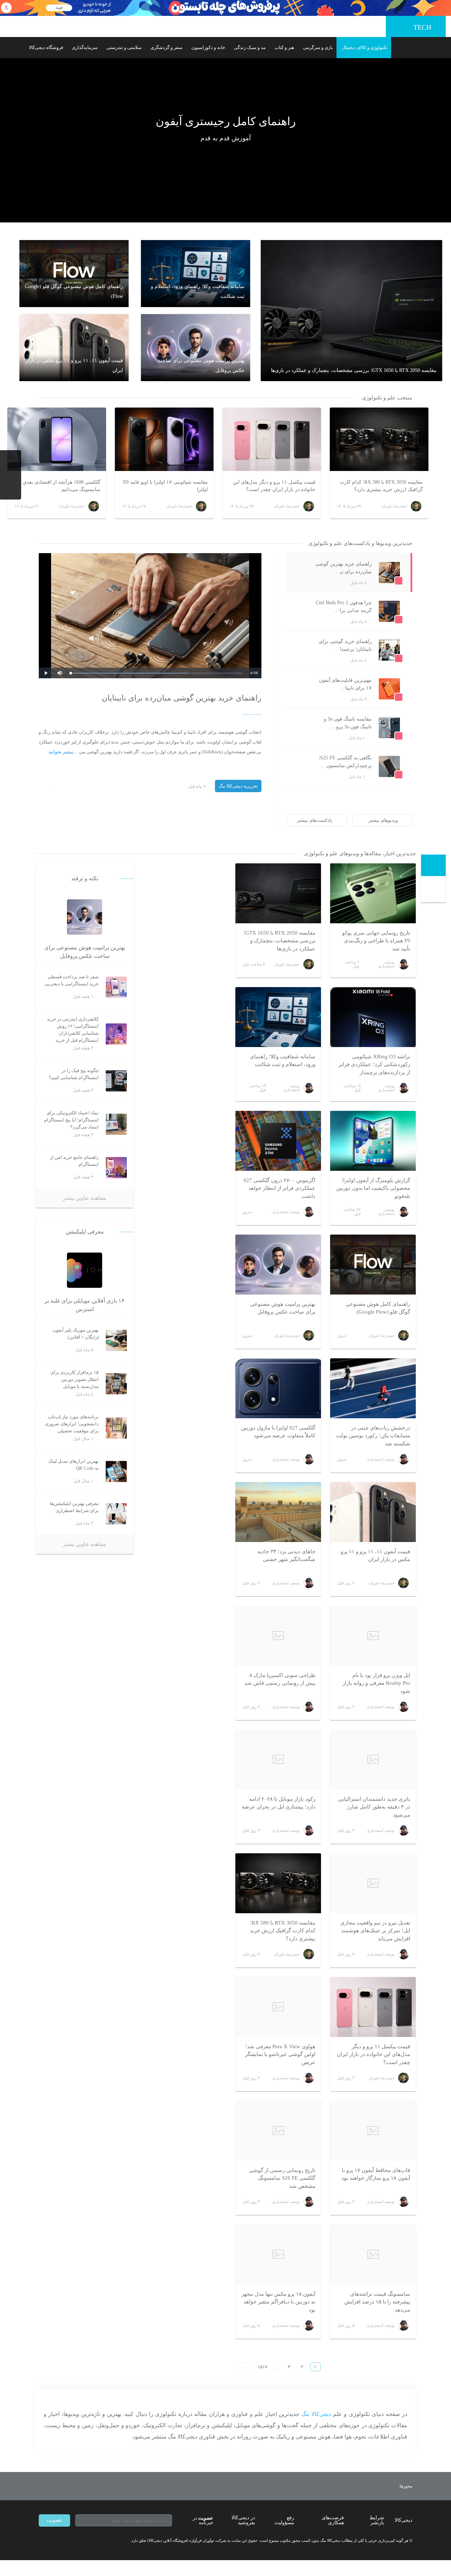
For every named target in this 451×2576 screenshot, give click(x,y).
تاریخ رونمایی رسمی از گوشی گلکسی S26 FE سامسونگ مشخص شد (282, 2178)
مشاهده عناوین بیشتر (85, 1198)
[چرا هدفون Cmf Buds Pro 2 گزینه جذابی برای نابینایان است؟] (295, 622)
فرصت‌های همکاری (333, 2520)
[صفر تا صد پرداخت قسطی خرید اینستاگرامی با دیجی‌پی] (116, 987)
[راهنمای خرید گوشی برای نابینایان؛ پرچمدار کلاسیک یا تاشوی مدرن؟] (295, 660)
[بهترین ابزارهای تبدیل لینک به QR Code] (116, 1472)
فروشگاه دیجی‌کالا (46, 47)
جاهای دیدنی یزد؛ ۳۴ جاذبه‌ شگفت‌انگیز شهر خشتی (286, 1556)
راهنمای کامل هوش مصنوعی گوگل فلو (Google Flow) (378, 1308)
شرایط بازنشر (377, 2520)
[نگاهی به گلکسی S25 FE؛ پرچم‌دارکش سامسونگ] (295, 777)
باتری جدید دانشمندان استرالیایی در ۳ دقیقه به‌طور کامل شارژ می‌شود (374, 1807)
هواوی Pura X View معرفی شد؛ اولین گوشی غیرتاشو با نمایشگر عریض (280, 2054)
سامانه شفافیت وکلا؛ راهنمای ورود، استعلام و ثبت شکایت (283, 1061)
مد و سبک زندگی (250, 47)
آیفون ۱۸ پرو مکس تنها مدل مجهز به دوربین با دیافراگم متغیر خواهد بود (278, 2302)
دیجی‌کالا (403, 2520)
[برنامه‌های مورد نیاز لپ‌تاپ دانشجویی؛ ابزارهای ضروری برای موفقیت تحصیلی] (116, 1428)
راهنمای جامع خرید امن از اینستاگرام (74, 1161)
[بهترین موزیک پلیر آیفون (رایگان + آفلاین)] (116, 1341)
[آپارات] (80, 2541)
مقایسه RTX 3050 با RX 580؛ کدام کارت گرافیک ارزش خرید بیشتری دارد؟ (283, 1931)
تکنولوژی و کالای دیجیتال (365, 47)
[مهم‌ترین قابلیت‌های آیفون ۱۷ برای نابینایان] (295, 699)
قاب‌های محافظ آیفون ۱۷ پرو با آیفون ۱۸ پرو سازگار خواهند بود (376, 2174)
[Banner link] (225, 8)
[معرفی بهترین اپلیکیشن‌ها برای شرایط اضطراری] (116, 1514)
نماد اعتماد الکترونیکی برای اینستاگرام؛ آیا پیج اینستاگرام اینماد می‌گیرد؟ (71, 1120)
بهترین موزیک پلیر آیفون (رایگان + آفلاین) (76, 1334)
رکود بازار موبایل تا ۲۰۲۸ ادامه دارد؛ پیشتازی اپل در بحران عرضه (279, 1803)
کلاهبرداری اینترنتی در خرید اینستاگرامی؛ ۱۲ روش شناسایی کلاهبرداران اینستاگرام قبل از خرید (73, 1030)
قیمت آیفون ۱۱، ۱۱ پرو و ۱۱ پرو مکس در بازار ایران (375, 1556)
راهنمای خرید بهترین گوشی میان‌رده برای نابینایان (182, 698)
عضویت (54, 2520)
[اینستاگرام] (54, 2541)
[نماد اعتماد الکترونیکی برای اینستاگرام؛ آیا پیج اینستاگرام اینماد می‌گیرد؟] (116, 1124)
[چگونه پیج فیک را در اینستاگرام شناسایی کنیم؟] (116, 1081)
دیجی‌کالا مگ (316, 2414)
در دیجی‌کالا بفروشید (243, 2520)
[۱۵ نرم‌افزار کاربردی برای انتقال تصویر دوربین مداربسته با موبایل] (116, 1384)
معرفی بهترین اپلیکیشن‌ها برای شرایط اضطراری (74, 1507)
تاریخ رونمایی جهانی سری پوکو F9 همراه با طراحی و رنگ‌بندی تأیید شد (376, 941)
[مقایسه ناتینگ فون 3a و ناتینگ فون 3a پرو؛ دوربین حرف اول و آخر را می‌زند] (295, 738)
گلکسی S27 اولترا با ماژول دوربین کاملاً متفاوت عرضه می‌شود (278, 1432)
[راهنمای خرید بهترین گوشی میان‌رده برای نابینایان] (295, 583)
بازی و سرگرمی (318, 47)
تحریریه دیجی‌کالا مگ (238, 786)
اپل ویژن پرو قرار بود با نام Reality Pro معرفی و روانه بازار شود (376, 1683)
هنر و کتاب (284, 47)
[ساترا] (380, 2486)
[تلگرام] (42, 2541)
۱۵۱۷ (262, 2367)
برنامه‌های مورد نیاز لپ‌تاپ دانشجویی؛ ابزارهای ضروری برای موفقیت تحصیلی (72, 1424)
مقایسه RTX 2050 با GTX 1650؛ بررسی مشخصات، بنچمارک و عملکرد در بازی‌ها (279, 941)
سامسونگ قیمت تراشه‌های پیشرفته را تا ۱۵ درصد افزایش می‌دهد (377, 2302)
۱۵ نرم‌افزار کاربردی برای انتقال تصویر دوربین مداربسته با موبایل (75, 1379)
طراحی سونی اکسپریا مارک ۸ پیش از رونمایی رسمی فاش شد (280, 1679)
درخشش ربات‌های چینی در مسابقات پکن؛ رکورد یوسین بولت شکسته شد (373, 1436)
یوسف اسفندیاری (386, 964)
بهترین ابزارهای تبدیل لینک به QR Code (73, 1465)
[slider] (156, 673)
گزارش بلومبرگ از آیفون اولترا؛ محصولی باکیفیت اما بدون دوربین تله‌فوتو (373, 1188)
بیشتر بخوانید (61, 752)
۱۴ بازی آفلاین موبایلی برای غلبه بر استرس (85, 1305)
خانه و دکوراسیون (208, 47)
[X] (67, 2541)
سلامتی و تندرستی (124, 47)
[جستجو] (434, 891)
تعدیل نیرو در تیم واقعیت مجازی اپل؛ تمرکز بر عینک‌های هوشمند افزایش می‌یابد (375, 1931)
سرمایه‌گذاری (85, 47)
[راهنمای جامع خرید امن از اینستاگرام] (116, 1168)
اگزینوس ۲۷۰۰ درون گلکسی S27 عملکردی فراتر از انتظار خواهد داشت (279, 1188)
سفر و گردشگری (166, 47)
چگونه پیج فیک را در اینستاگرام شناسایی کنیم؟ (74, 1074)
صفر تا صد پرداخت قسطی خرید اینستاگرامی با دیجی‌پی (72, 980)
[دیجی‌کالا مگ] (433, 865)
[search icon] (15, 48)
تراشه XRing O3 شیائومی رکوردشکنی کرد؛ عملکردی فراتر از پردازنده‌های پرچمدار (374, 1064)
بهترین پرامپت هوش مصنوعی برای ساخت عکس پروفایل (283, 1308)
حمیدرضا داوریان (287, 964)
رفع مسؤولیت (284, 2520)
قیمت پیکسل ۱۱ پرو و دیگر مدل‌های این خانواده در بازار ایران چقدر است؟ (373, 2054)
